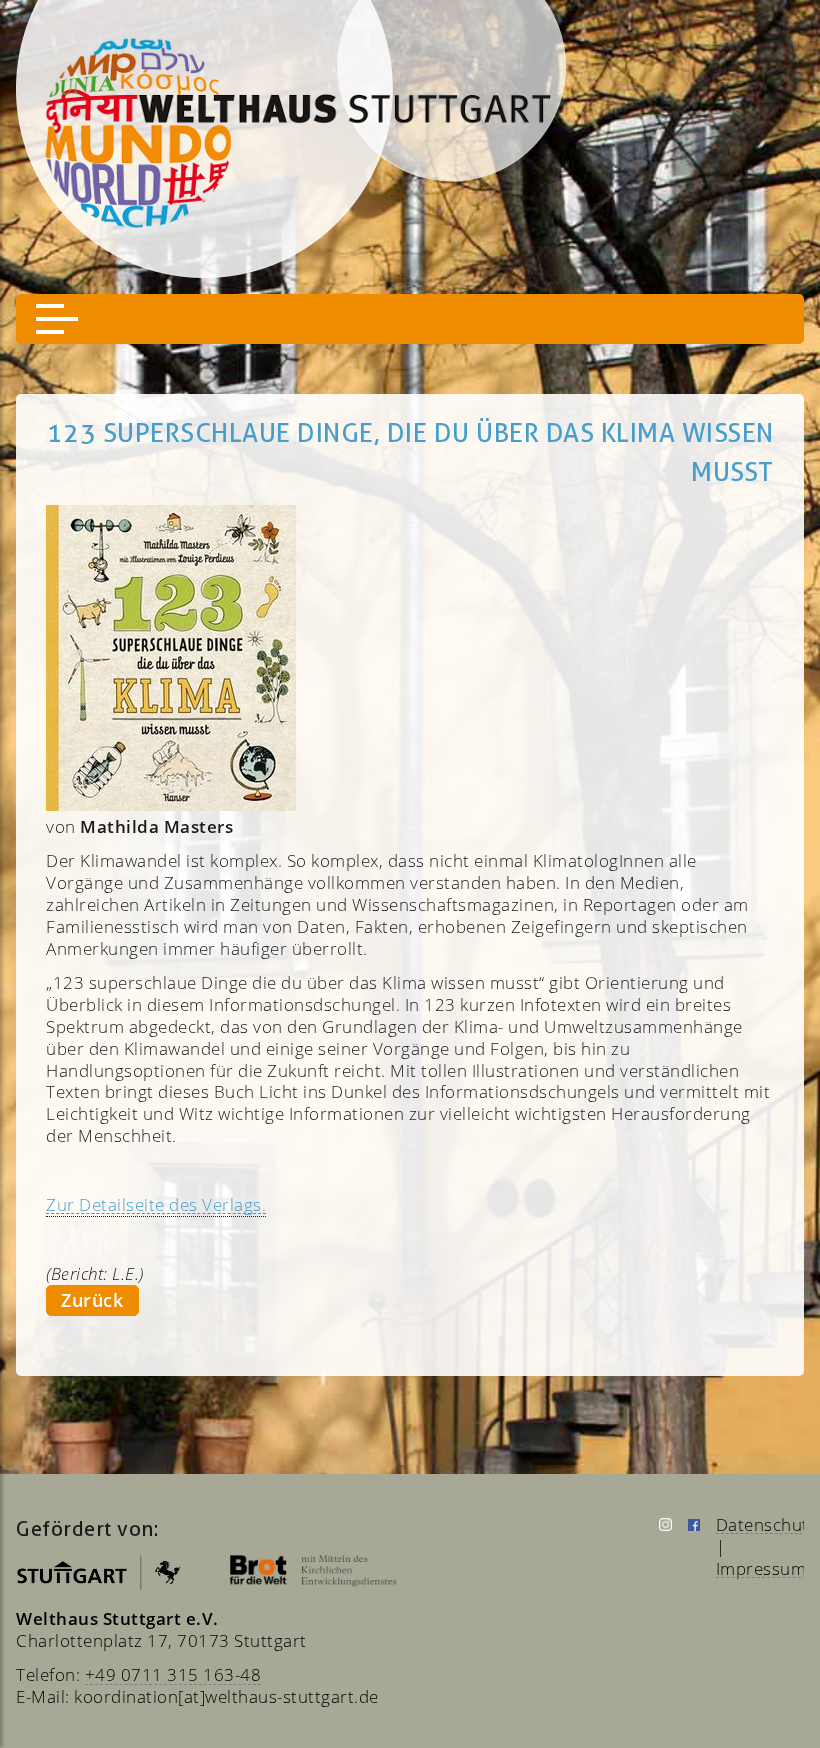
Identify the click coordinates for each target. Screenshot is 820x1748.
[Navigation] (410, 319)
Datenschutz (767, 1524)
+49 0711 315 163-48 (173, 1674)
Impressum (761, 1568)
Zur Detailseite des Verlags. (156, 1204)
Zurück (92, 1300)
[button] (57, 319)
